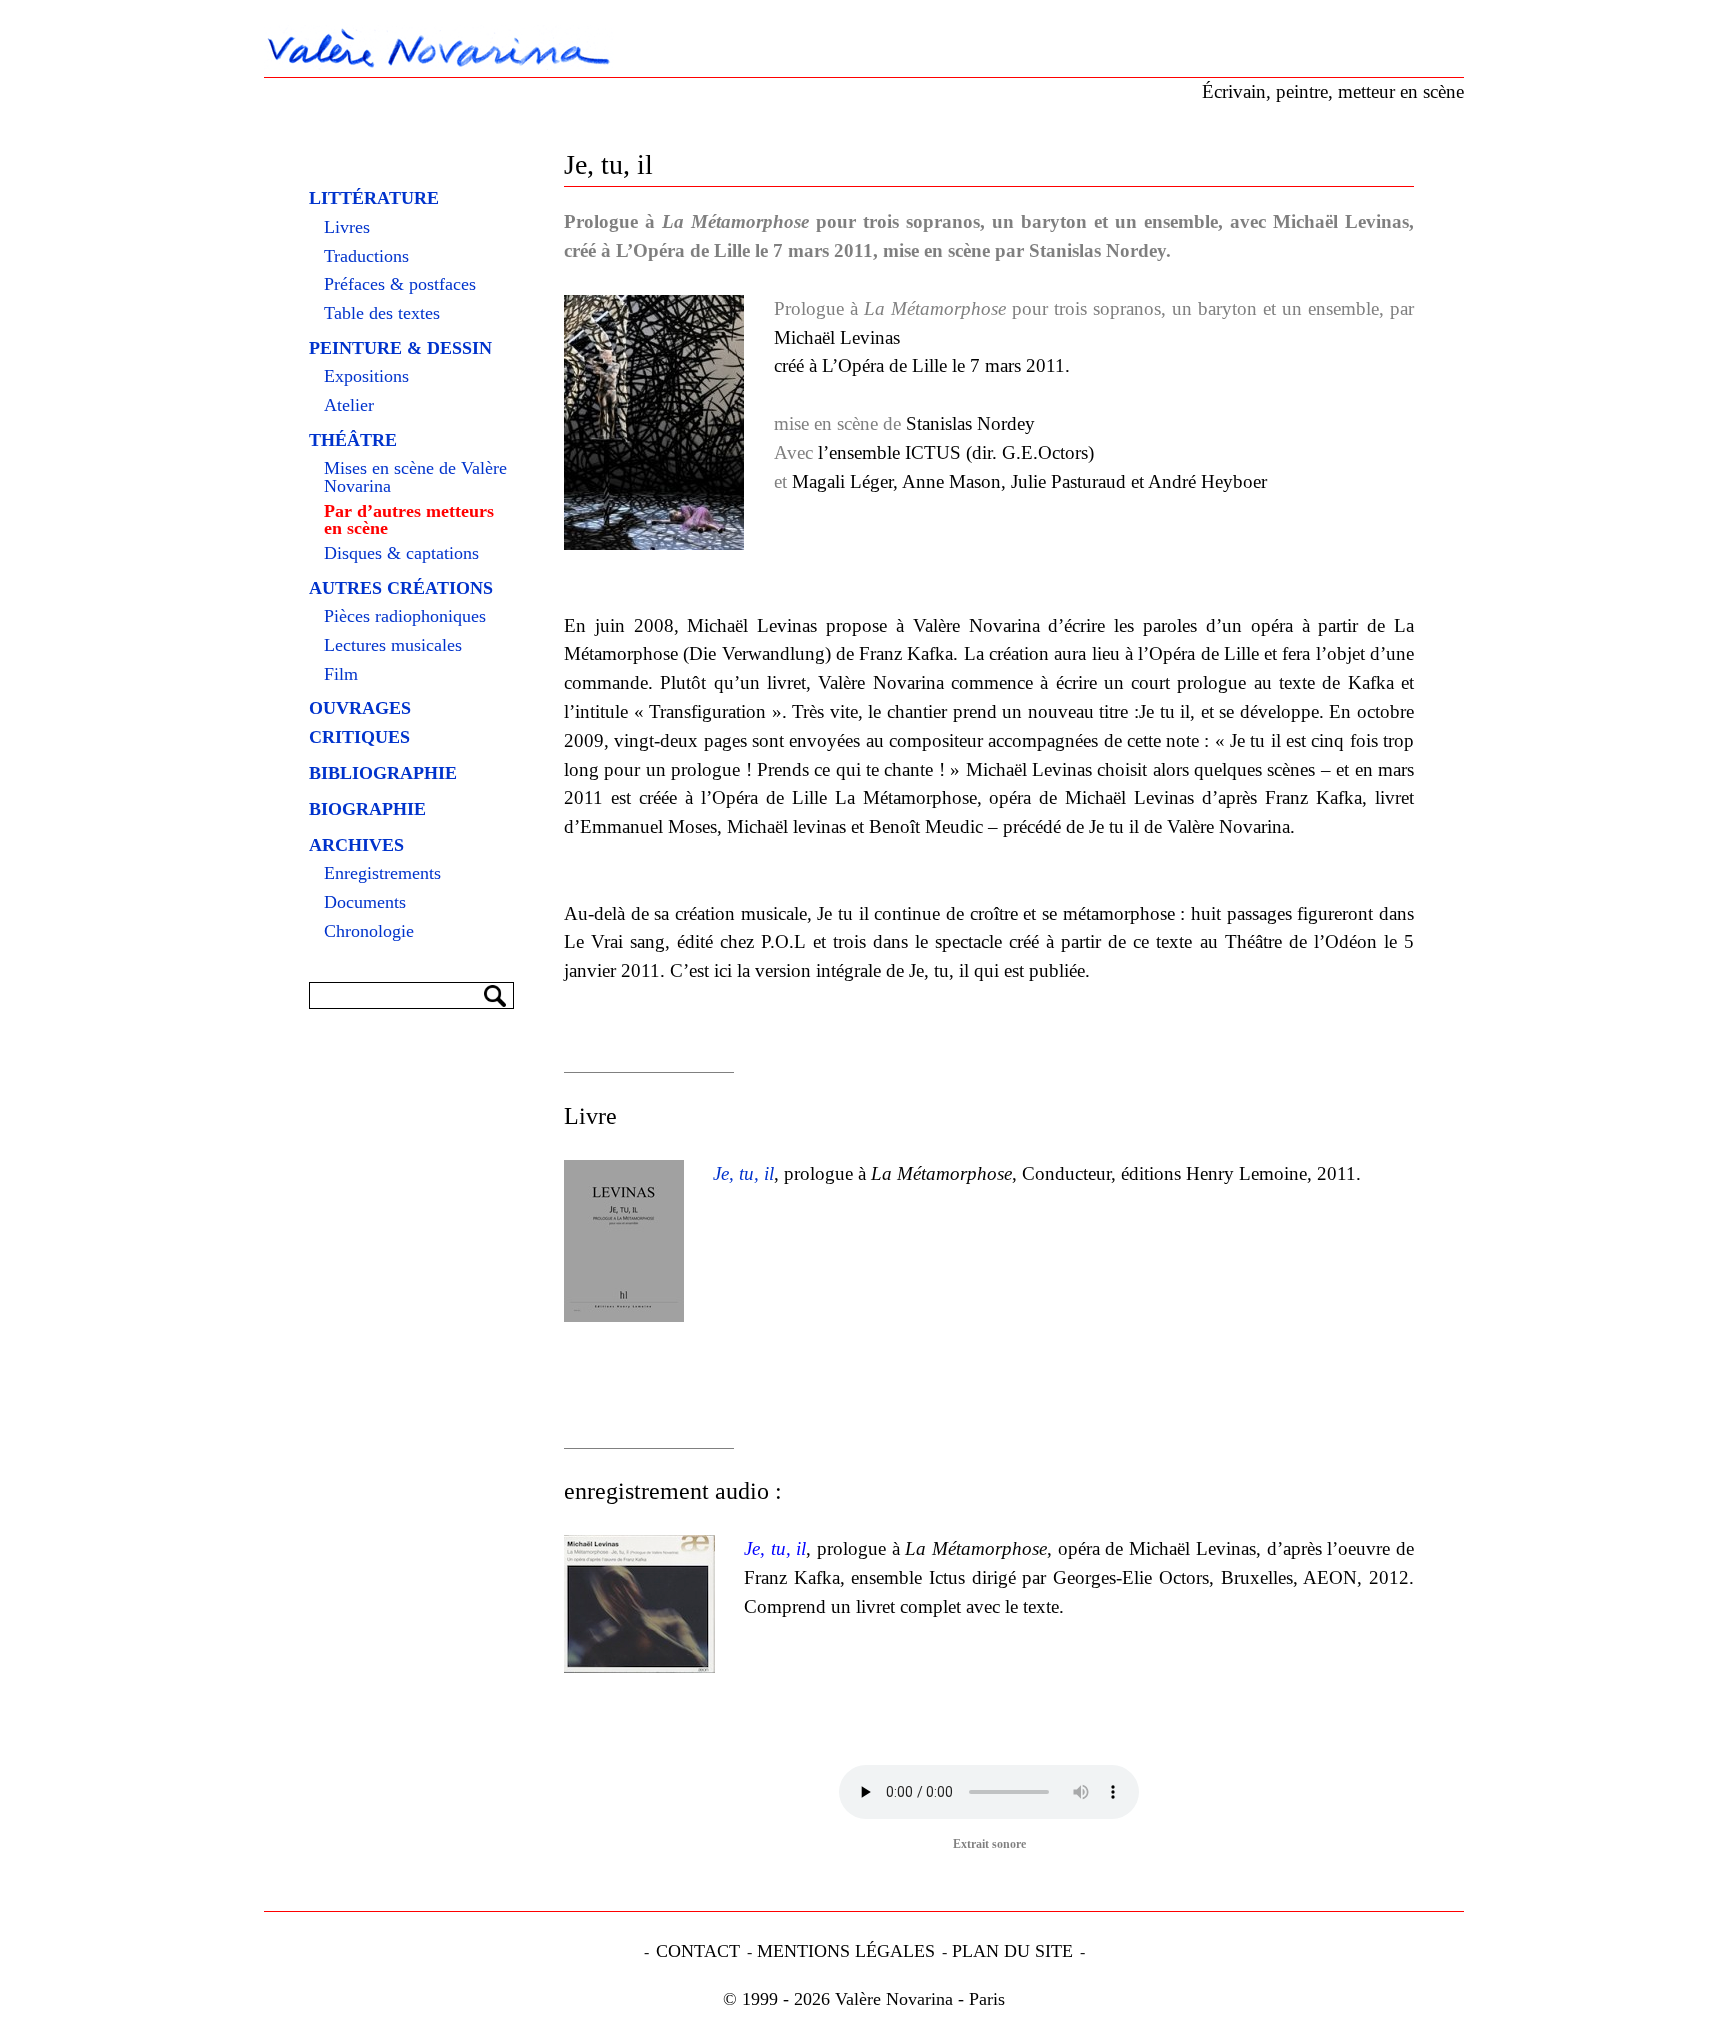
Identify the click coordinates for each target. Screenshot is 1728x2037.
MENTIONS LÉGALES (846, 1951)
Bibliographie (383, 773)
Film (341, 675)
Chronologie (369, 932)
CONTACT (698, 1951)
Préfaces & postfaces (400, 285)
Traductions (366, 257)
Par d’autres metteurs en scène (409, 520)
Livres (347, 228)
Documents (365, 903)
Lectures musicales (393, 646)
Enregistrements (382, 874)
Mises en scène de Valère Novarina (415, 477)
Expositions (366, 377)
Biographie (367, 809)
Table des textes (382, 314)
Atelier (349, 406)
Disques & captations (401, 554)
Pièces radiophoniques (405, 617)
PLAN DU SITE (1012, 1951)
